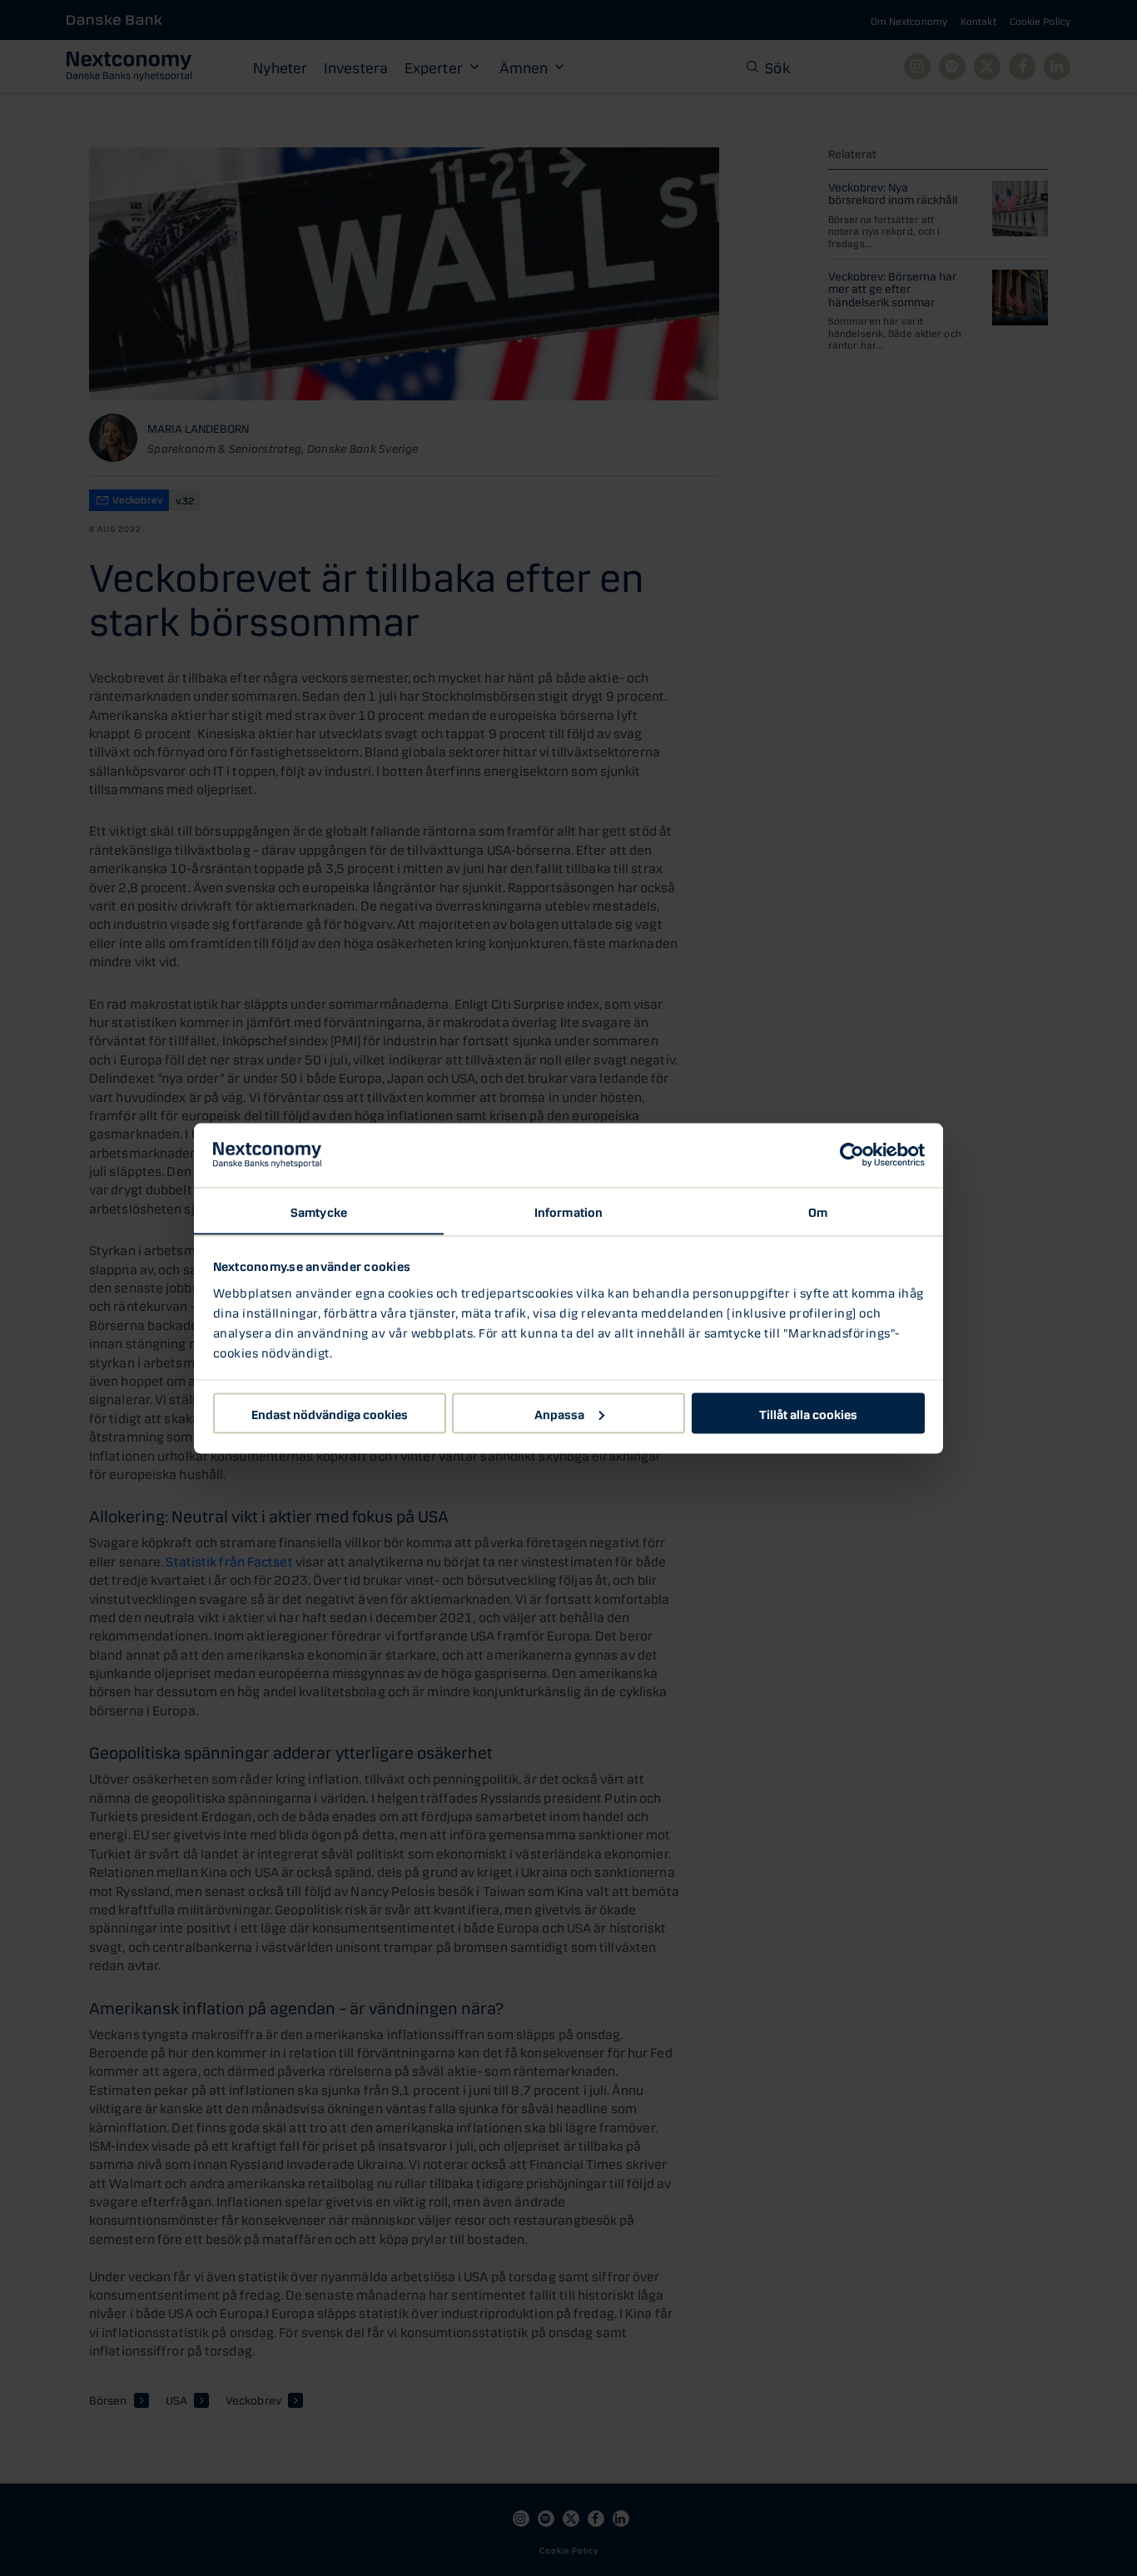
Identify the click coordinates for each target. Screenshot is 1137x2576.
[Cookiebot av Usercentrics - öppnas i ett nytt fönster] (852, 1155)
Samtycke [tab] (319, 1210)
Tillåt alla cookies (808, 1412)
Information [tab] (568, 1210)
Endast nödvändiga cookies (330, 1412)
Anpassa (559, 1412)
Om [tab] (818, 1210)
